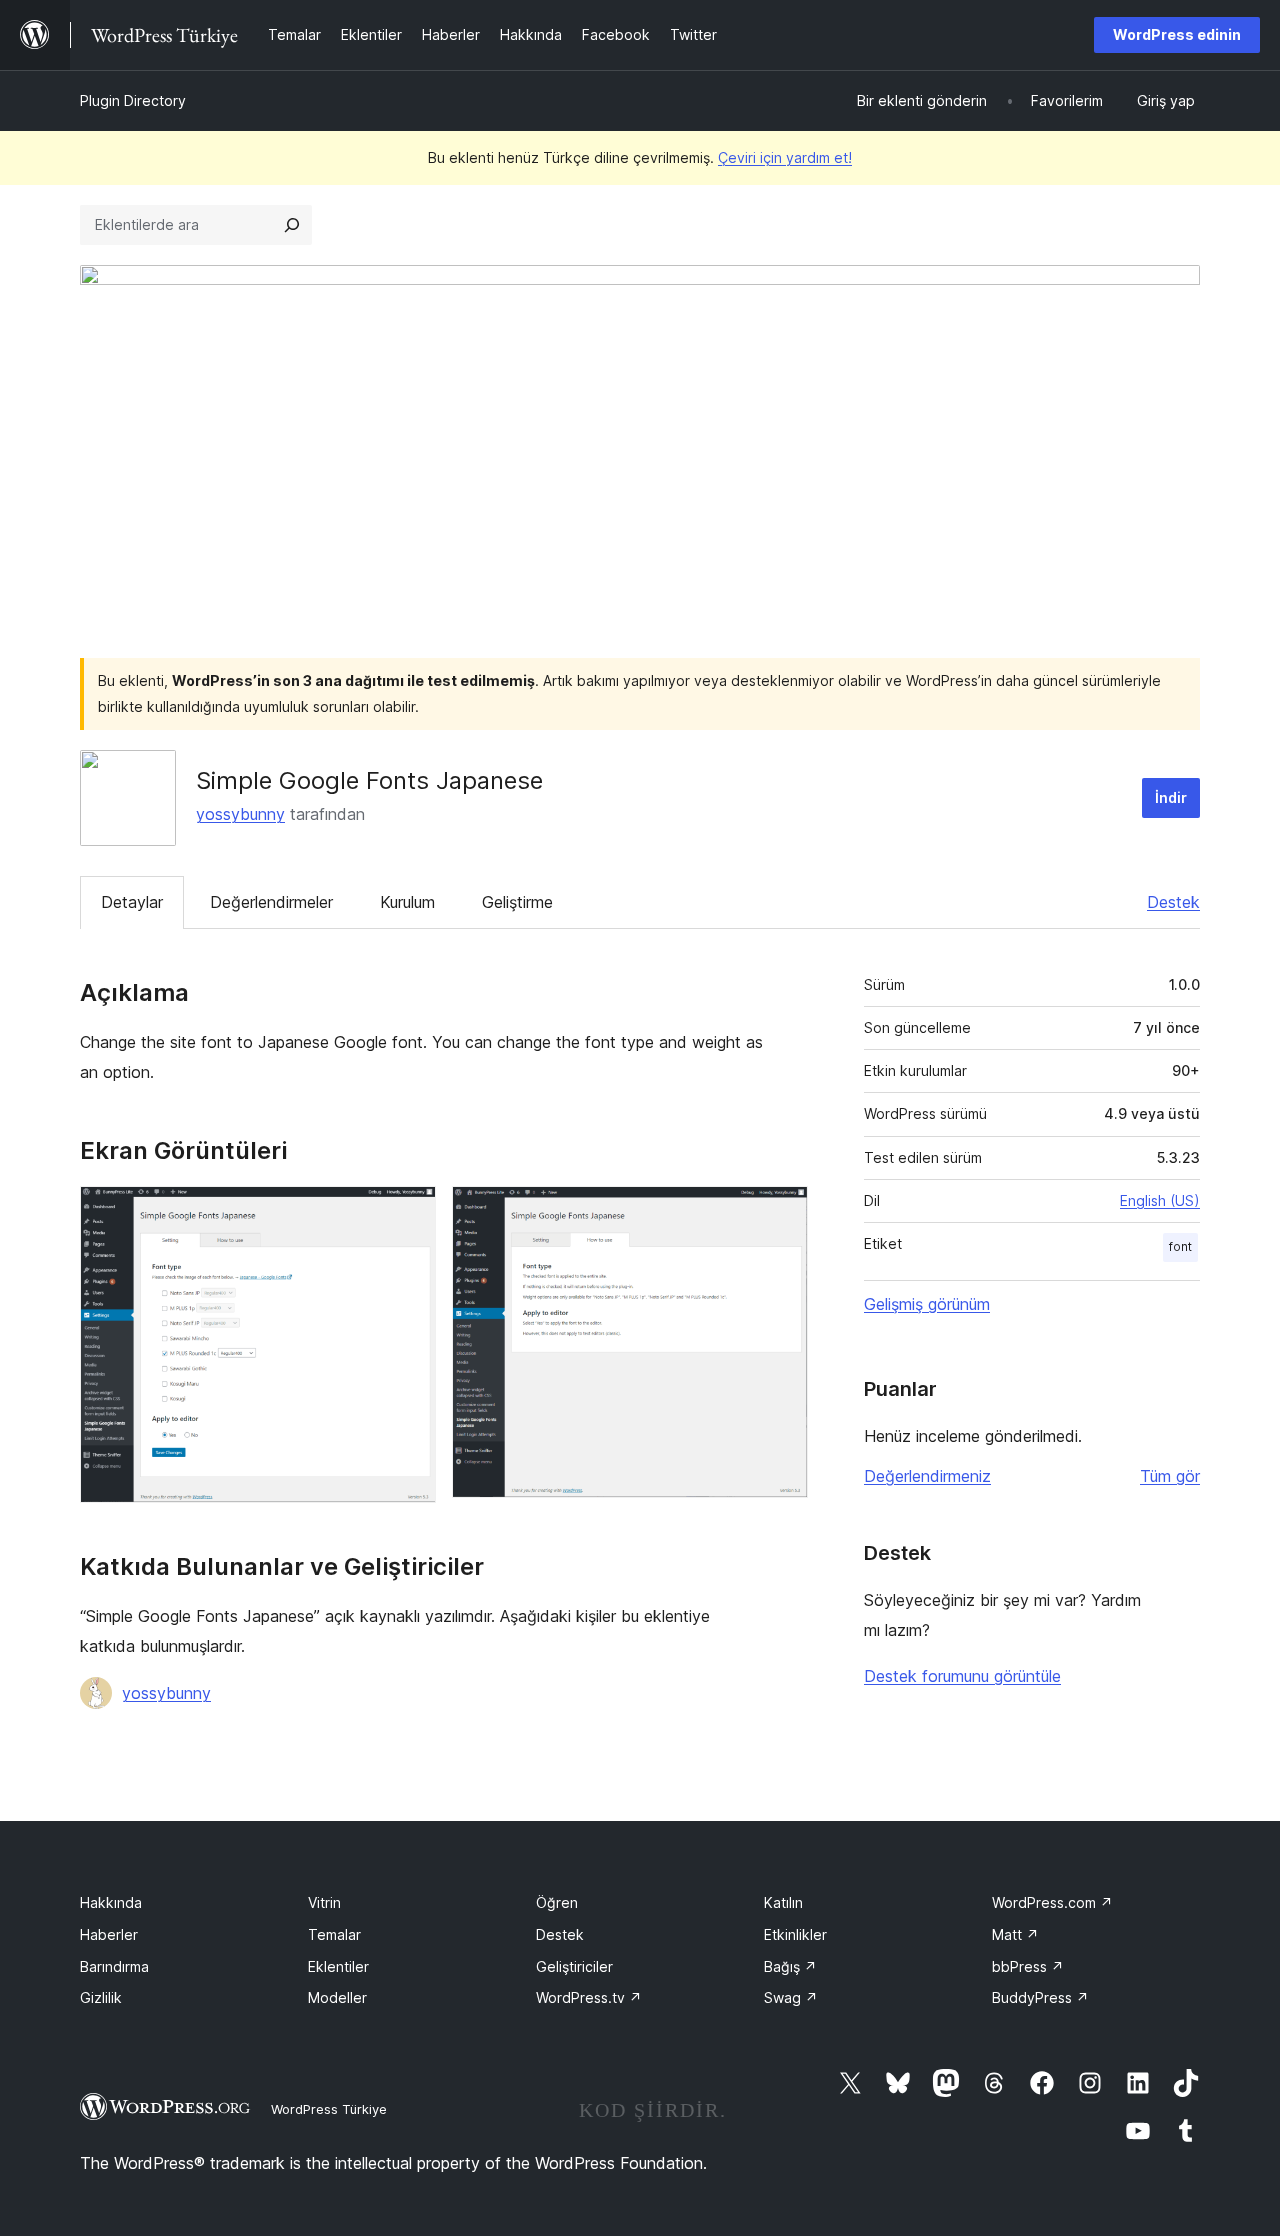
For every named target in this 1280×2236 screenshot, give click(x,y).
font (1180, 1246)
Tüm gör (1170, 1476)
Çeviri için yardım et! (785, 157)
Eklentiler (338, 1966)
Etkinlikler (795, 1934)
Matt (1015, 1934)
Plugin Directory (133, 100)
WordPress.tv (589, 1997)
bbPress (1028, 1966)
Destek (1173, 902)
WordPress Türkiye (329, 2109)
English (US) (1160, 1200)
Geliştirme (517, 902)
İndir (1171, 797)
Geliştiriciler (574, 1966)
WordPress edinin (1177, 34)
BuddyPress (1040, 1997)
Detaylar (132, 902)
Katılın (783, 1902)
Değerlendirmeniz (927, 1476)
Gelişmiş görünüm (927, 1304)
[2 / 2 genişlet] (781, 1213)
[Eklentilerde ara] (292, 225)
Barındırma (114, 1966)
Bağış (790, 1966)
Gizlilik (101, 1997)
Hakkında (111, 1902)
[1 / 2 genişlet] (409, 1213)
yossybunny (240, 814)
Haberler (109, 1934)
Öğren (557, 1902)
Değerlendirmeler (271, 902)
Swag (791, 1997)
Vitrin (324, 1902)
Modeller (337, 1997)
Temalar (334, 1934)
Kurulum (407, 902)
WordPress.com (1052, 1902)
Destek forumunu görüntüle (962, 1676)
